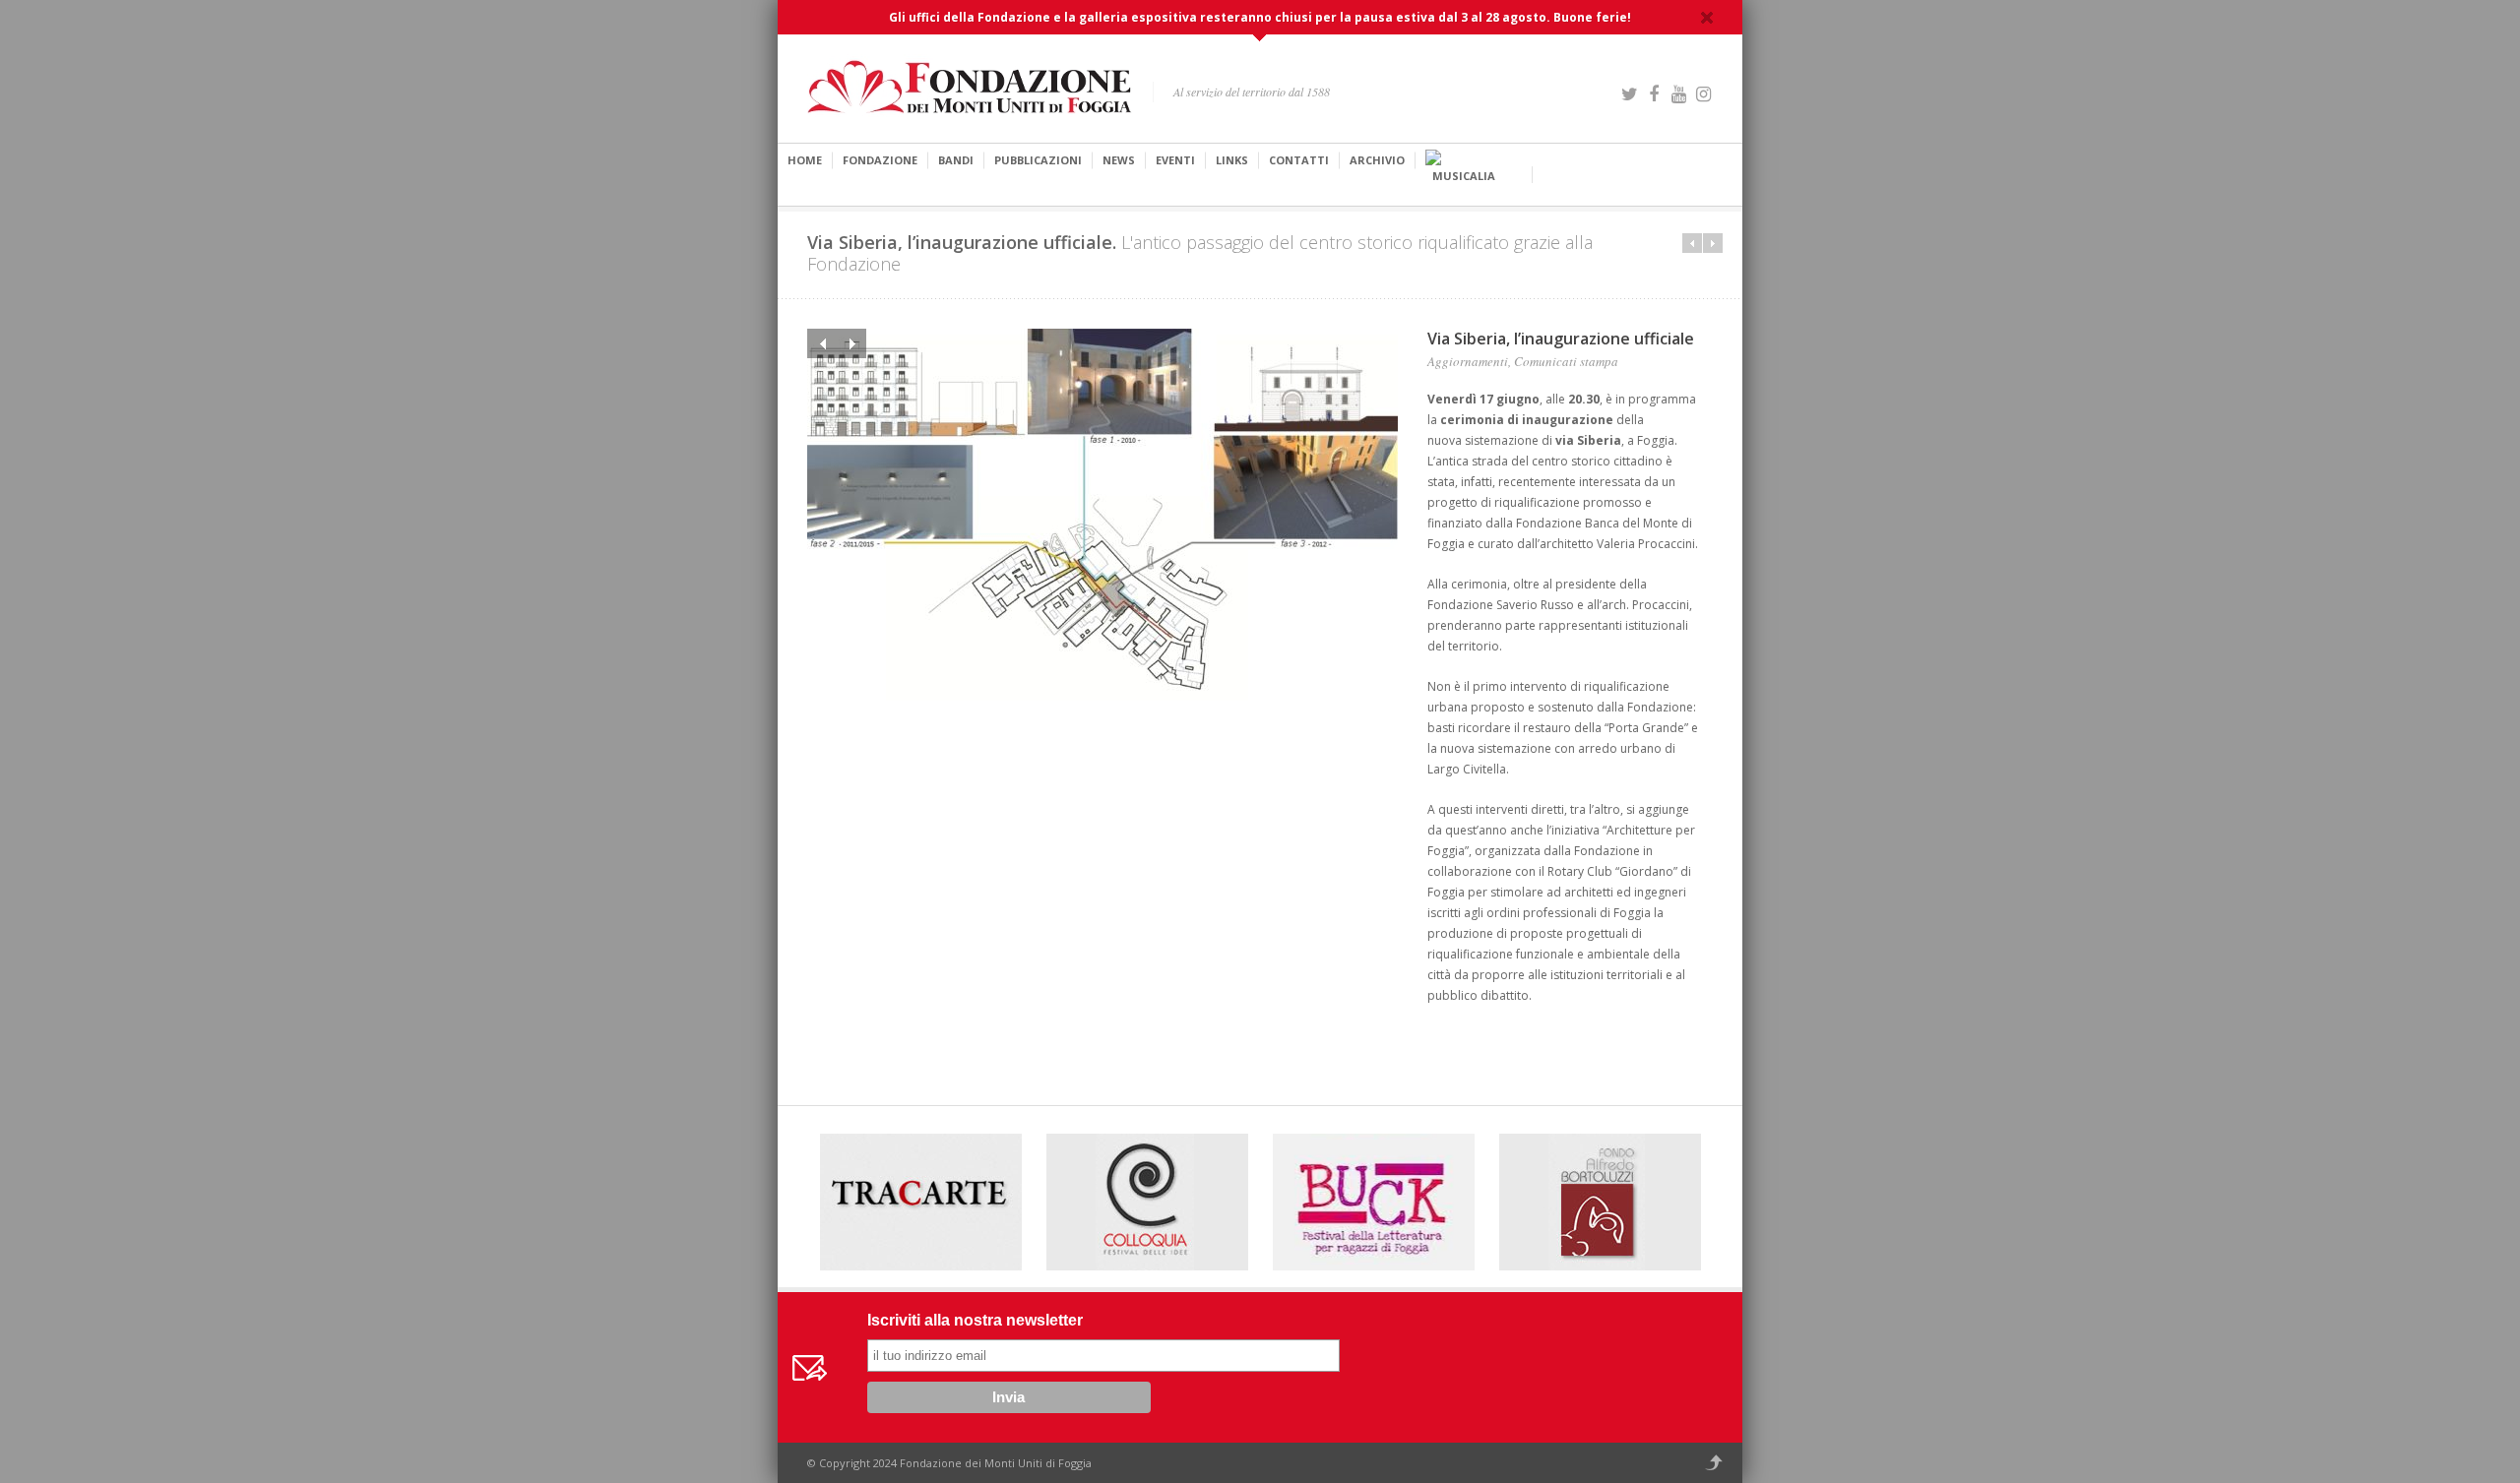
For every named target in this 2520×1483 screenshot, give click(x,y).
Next (851, 343)
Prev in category (1692, 243)
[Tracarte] (921, 1202)
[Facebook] (1654, 92)
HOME (805, 160)
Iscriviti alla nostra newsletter (975, 1320)
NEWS (1119, 160)
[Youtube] (1678, 92)
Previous (822, 343)
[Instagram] (1703, 92)
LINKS (1232, 160)
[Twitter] (1629, 92)
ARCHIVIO (1377, 160)
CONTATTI (1299, 160)
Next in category (1713, 243)
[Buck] (1374, 1199)
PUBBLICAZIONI (1038, 160)
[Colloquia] (1147, 1202)
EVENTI (1175, 160)
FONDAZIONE (880, 160)
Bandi (956, 160)
